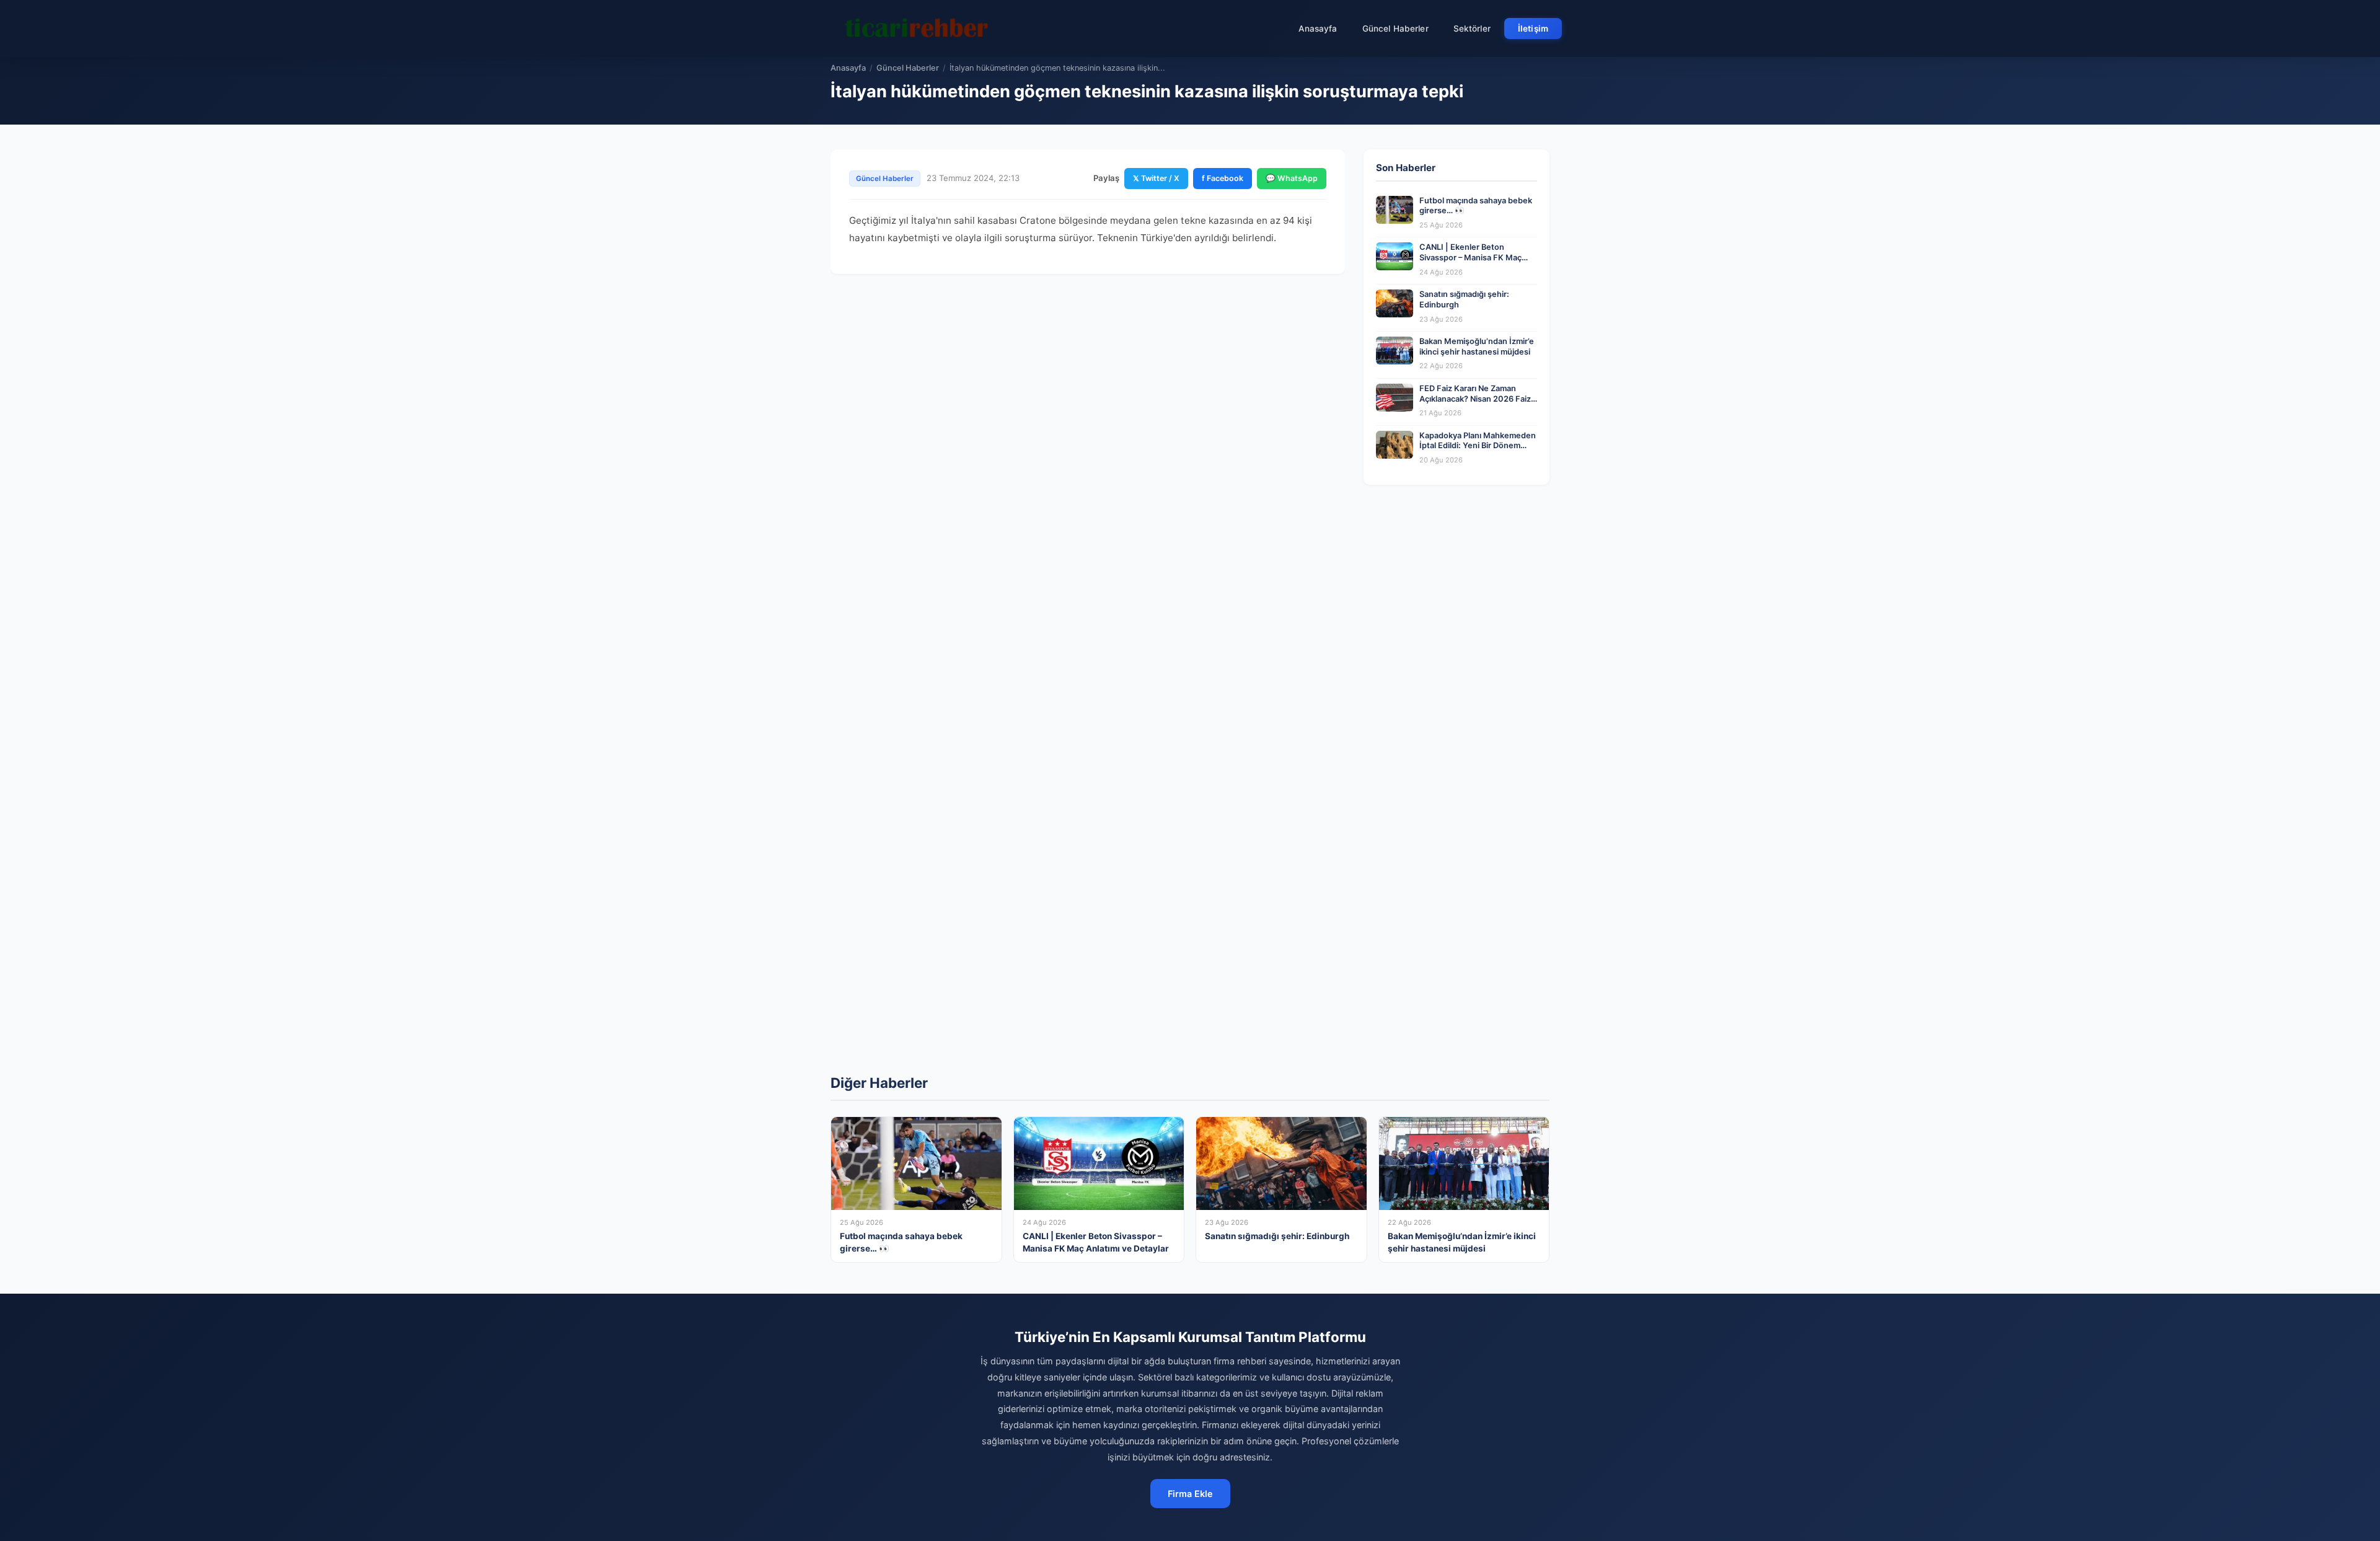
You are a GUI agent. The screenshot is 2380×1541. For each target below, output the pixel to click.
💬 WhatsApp (1292, 178)
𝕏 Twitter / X (1156, 178)
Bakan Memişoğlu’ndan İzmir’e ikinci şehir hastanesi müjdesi (1477, 347)
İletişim (1533, 29)
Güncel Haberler (1395, 29)
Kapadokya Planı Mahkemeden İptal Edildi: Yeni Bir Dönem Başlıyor (1478, 446)
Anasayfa (1318, 29)
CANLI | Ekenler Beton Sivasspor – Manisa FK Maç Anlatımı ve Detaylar (1470, 257)
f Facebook (1223, 178)
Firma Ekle (1190, 1494)
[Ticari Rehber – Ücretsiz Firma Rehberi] (917, 29)
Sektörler (1472, 29)
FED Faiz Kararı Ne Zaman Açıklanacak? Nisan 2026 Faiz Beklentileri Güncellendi (1475, 399)
